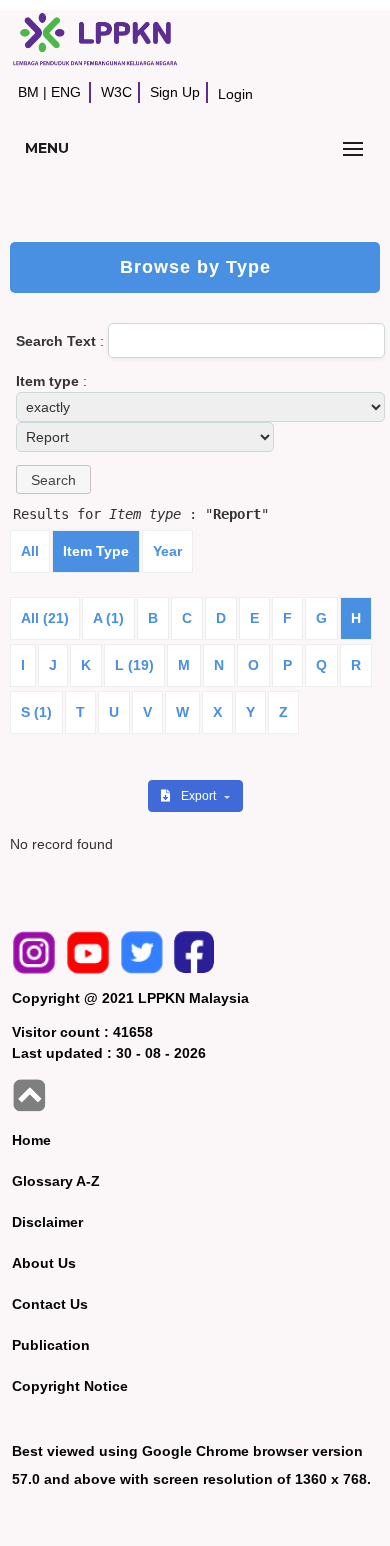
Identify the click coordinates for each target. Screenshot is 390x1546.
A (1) (108, 618)
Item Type (96, 551)
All (30, 551)
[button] (53, 479)
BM (28, 92)
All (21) (45, 618)
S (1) (36, 712)
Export (200, 796)
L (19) (134, 665)
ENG (66, 92)
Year (167, 551)
